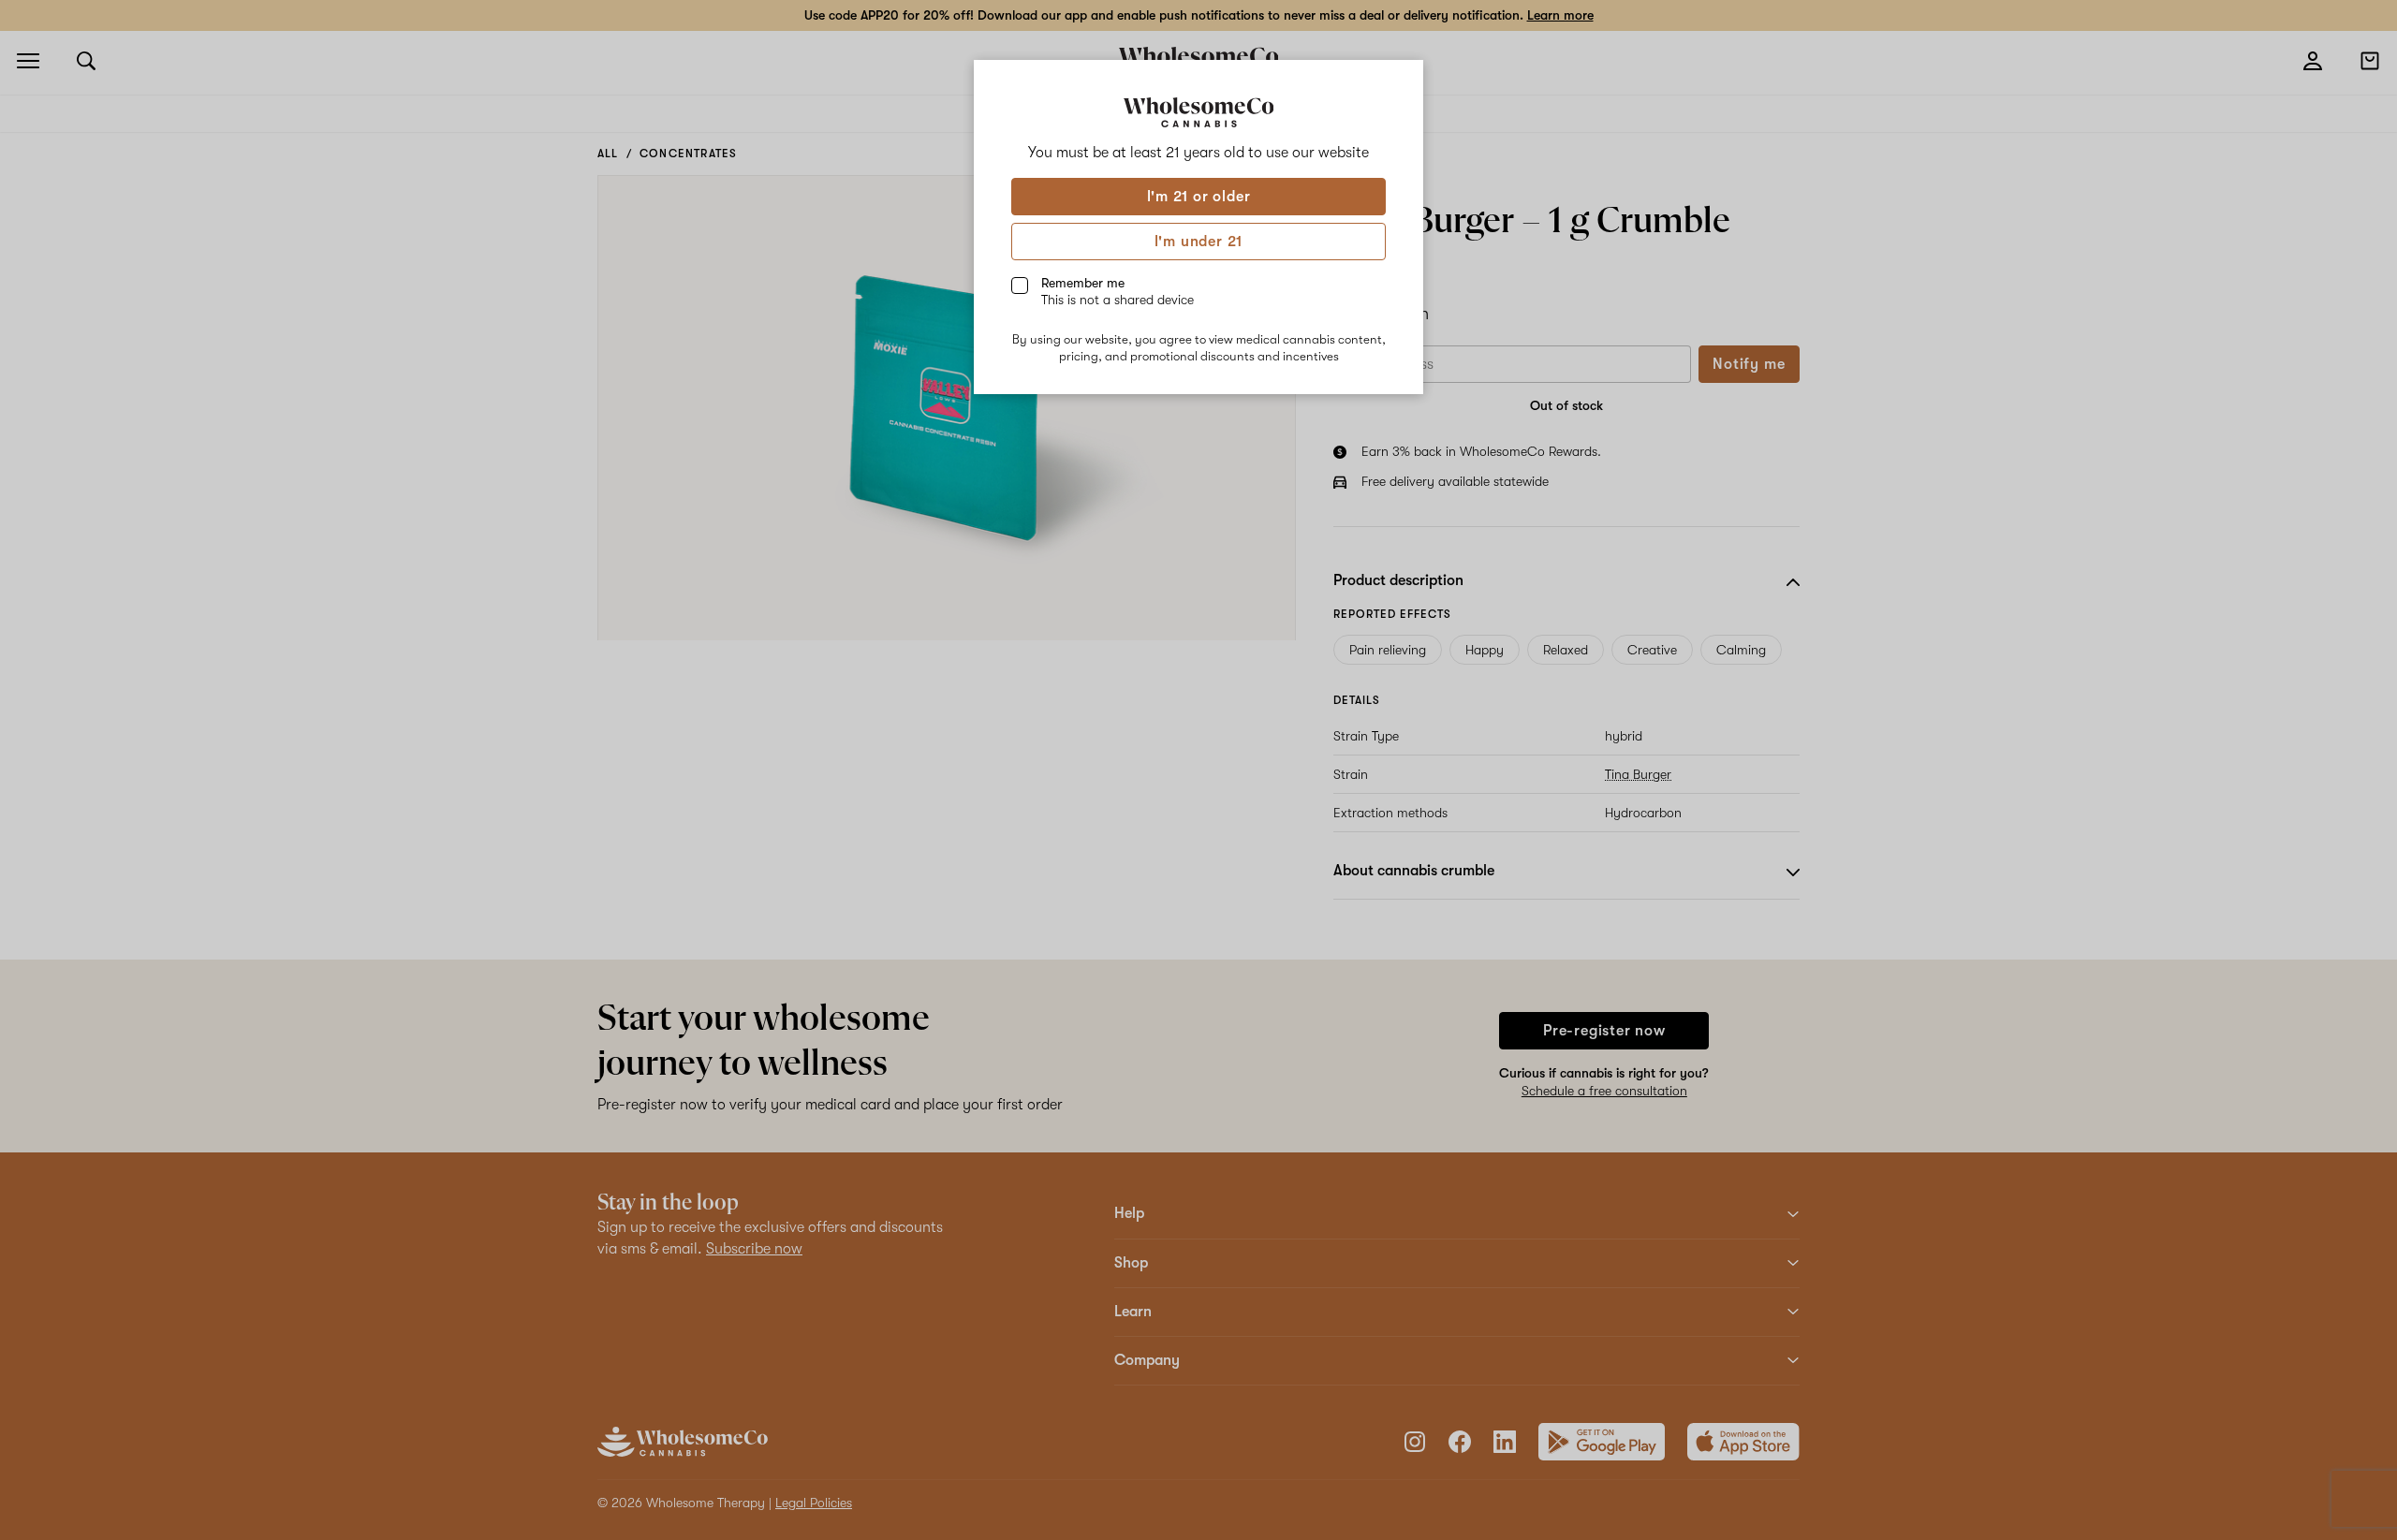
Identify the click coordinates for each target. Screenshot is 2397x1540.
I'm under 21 (1199, 242)
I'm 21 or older (1199, 197)
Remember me (1118, 291)
